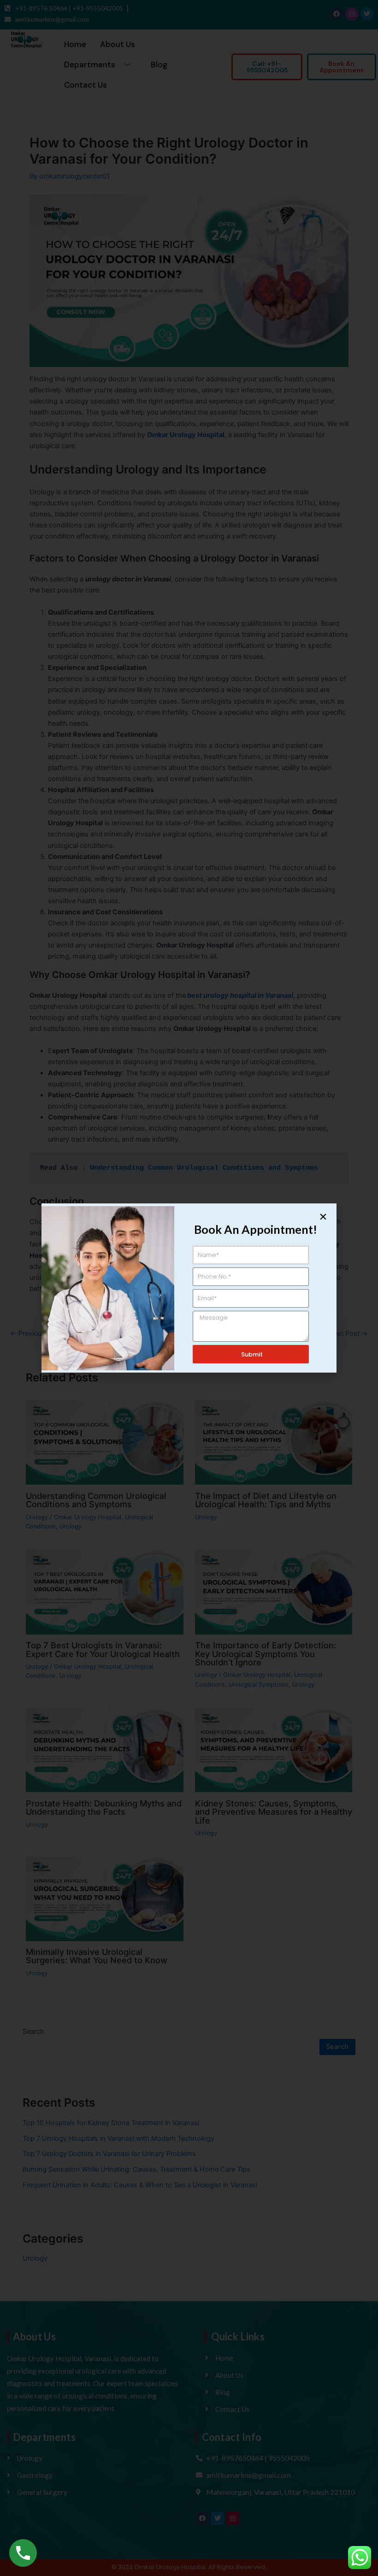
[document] (189, 1288)
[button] (323, 1217)
